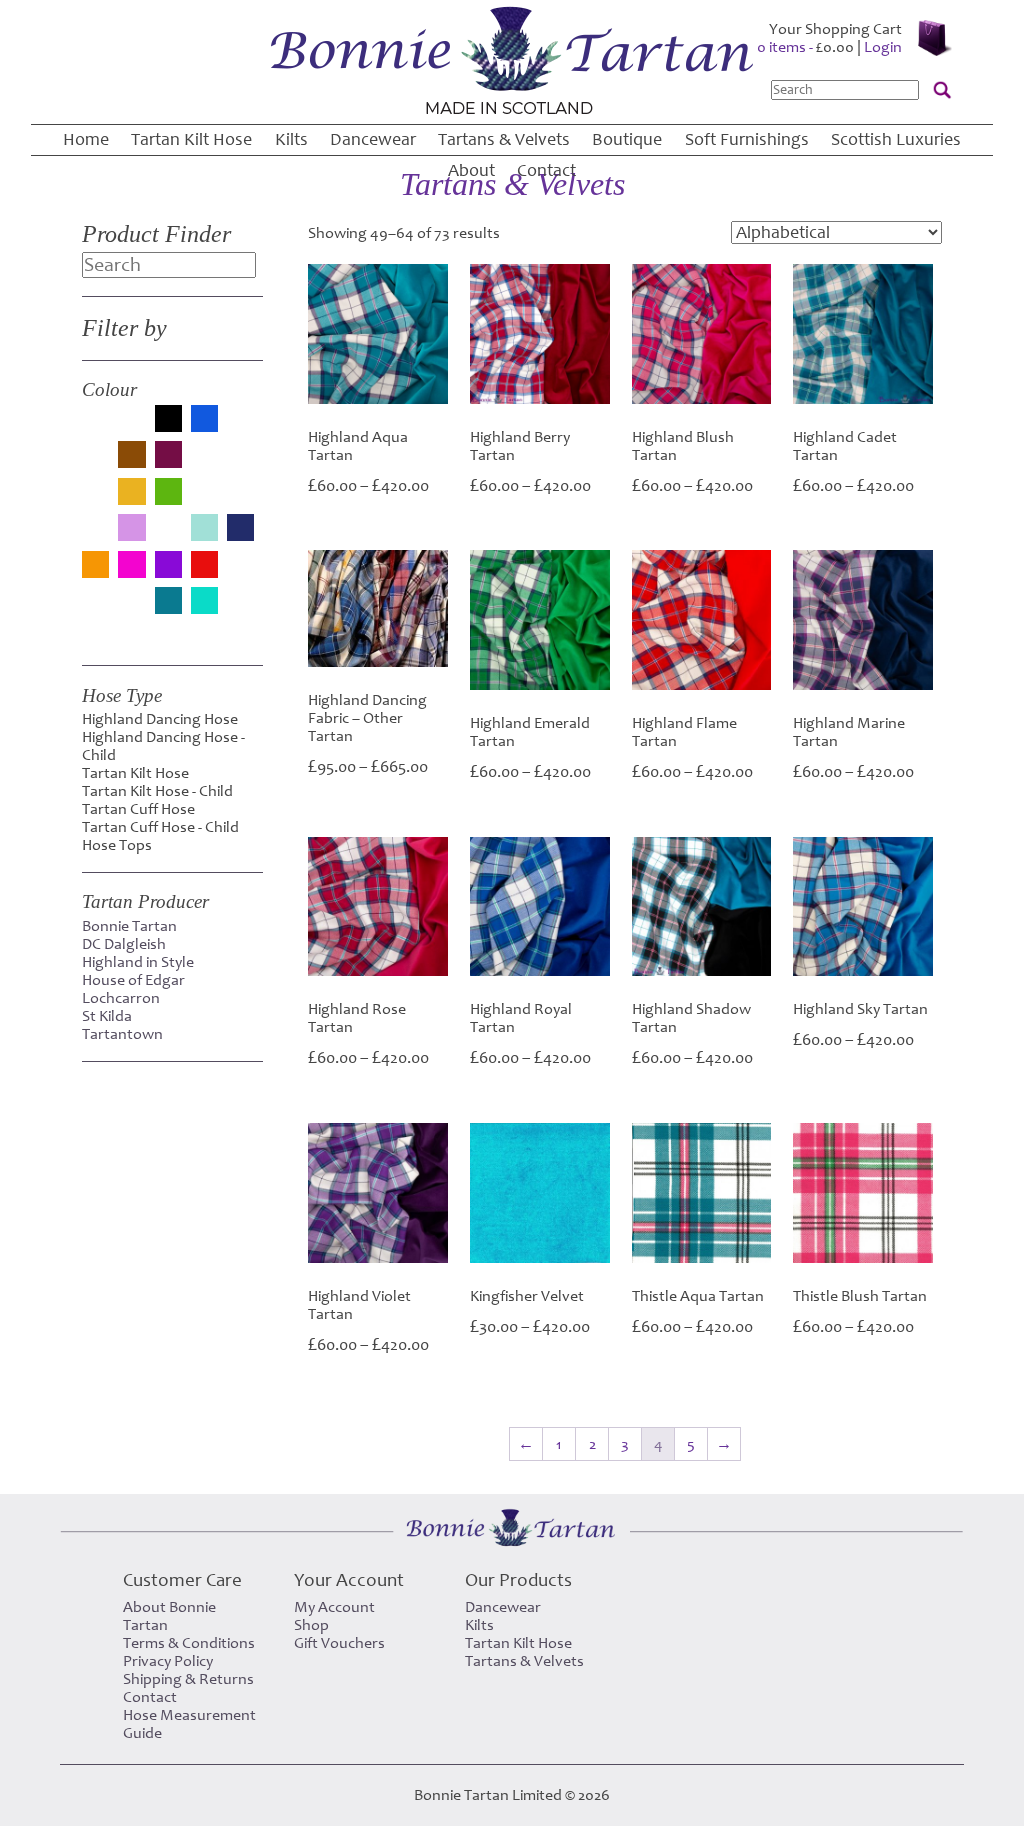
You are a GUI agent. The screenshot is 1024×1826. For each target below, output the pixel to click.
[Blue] (204, 420)
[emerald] (240, 463)
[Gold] (131, 493)
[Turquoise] (204, 602)
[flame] (95, 500)
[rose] (240, 573)
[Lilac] (131, 529)
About (471, 170)
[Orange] (95, 566)
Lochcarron (121, 998)
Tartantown (122, 1034)
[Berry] (131, 427)
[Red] (204, 566)
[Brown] (131, 456)
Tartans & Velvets (504, 139)
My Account (334, 1607)
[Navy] (240, 529)
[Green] (168, 493)
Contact (546, 170)
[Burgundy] (168, 456)
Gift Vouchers (339, 1643)
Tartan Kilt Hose (191, 139)
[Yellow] (95, 633)
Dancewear (373, 139)
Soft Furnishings (747, 139)
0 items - (805, 47)
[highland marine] (240, 500)
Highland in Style (138, 962)
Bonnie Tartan (129, 926)
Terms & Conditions (189, 1643)
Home (86, 139)
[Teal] (168, 602)
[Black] (168, 420)
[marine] (168, 536)
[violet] (240, 609)
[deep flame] (204, 463)
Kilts (291, 139)
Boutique (627, 139)
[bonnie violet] (95, 463)
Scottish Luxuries (896, 139)
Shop (311, 1625)
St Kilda (107, 1016)
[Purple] (168, 566)
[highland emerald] (204, 500)
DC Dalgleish (124, 944)
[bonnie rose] (240, 427)
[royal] (95, 609)
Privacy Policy (168, 1661)
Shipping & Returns (188, 1679)
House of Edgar (133, 980)
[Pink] (131, 566)
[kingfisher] (95, 536)
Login (883, 47)
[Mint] (204, 529)
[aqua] (95, 427)
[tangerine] (131, 609)
